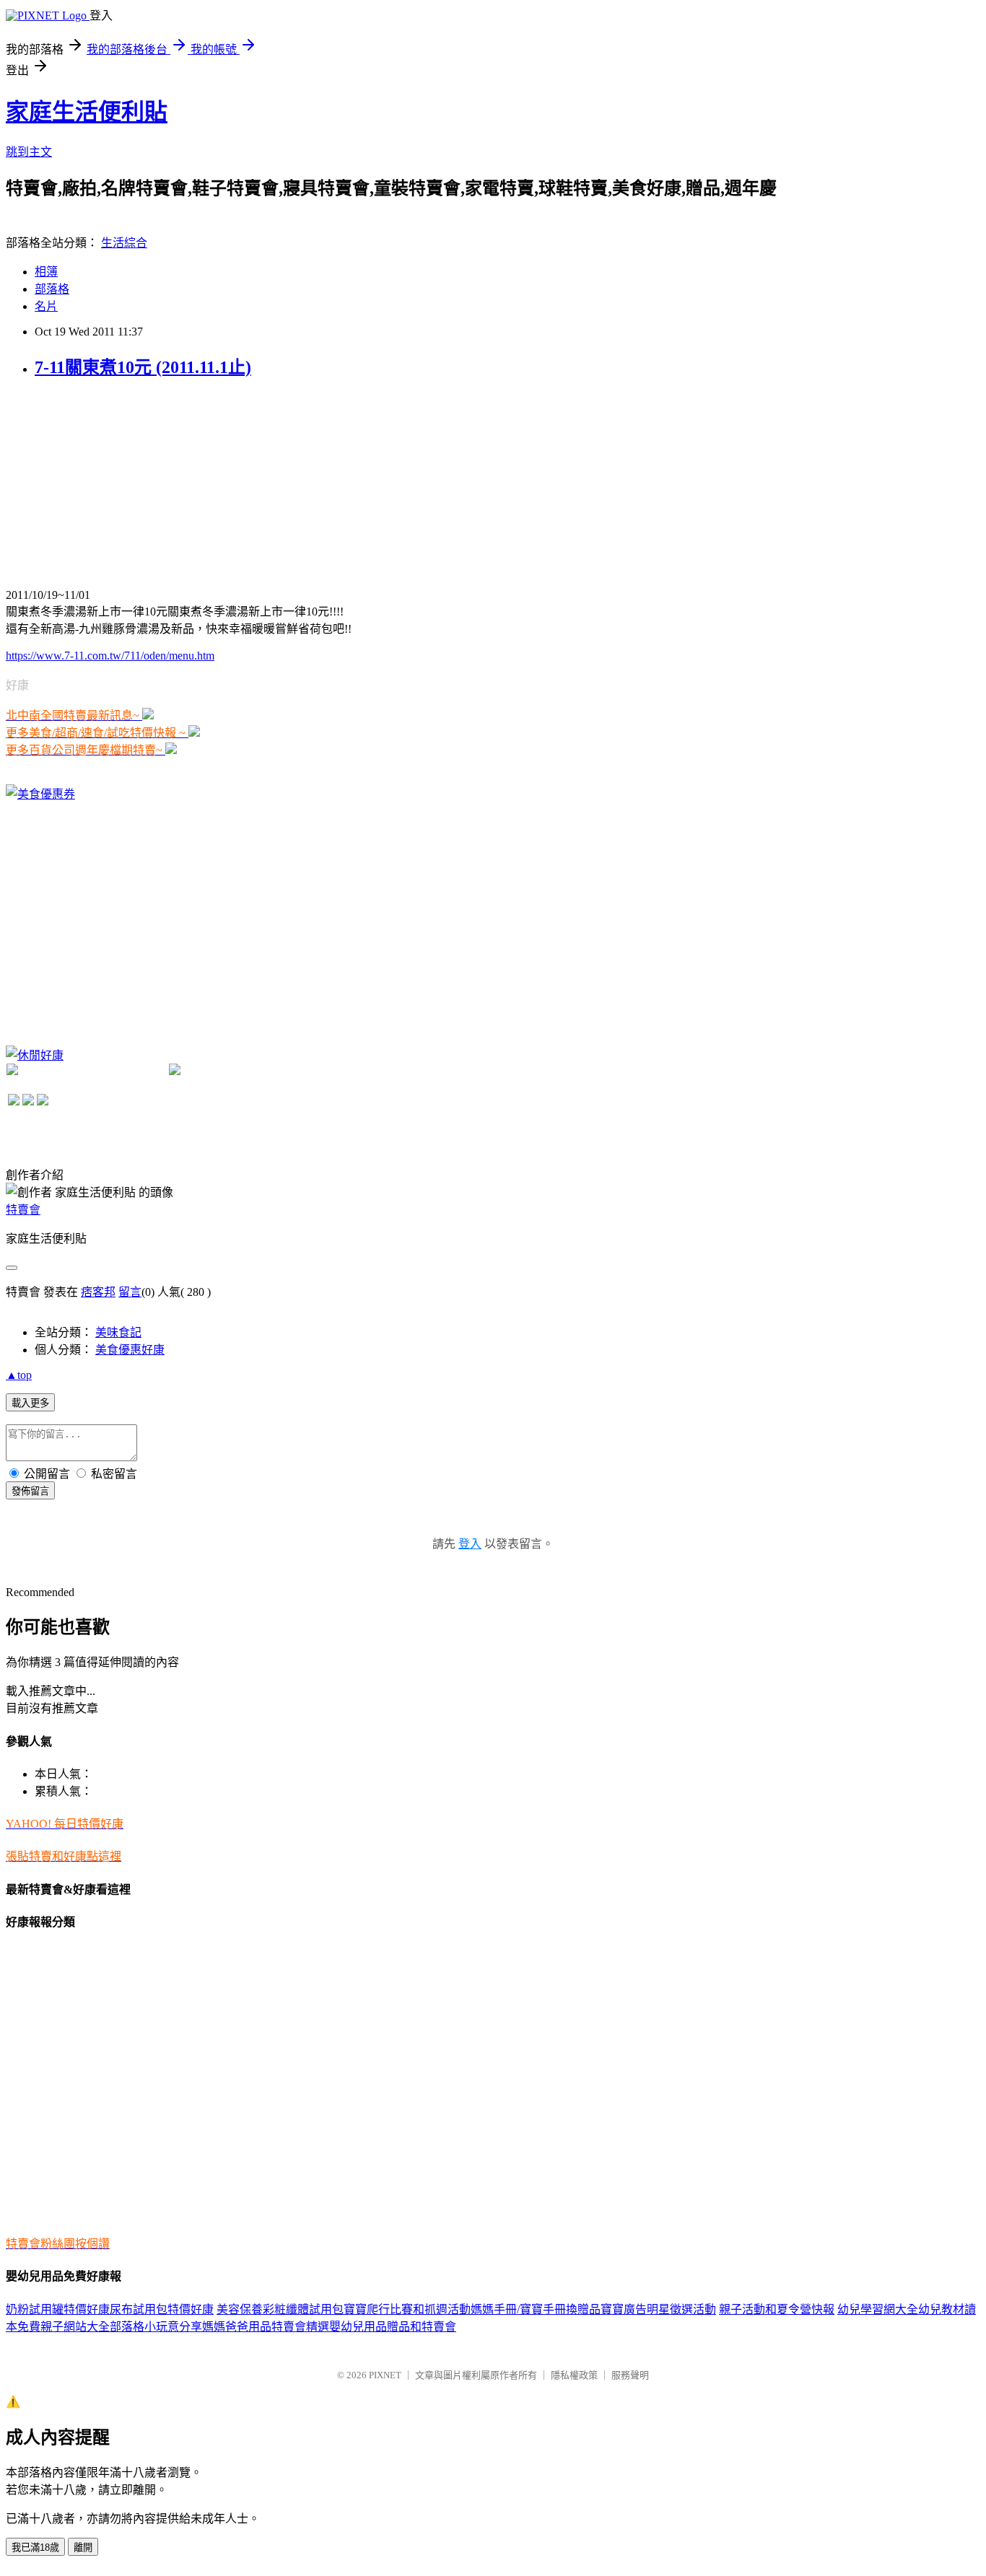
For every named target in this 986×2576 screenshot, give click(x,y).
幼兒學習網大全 (878, 2309)
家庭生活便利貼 (87, 112)
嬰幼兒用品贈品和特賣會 (393, 2327)
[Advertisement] (114, 483)
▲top (19, 1375)
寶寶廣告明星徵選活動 (658, 2309)
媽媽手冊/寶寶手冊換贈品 (536, 2309)
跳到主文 (29, 152)
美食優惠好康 (130, 1350)
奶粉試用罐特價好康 (58, 2309)
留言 (130, 1292)
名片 (46, 306)
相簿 (46, 272)
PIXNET (385, 2375)
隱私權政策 (574, 2375)
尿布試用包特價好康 (162, 2309)
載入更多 (30, 1403)
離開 (83, 2547)
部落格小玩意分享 (156, 2327)
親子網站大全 (75, 2327)
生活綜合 (124, 243)
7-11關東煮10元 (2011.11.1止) (143, 367)
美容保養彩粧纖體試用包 (280, 2309)
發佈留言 (30, 1491)
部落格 (52, 289)
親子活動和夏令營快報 (777, 2309)
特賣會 (23, 1210)
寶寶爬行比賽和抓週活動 (407, 2309)
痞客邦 (98, 1292)
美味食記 (118, 1332)
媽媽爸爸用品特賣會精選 (266, 2327)
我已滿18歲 (35, 2547)
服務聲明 (630, 2375)
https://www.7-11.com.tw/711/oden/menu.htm (110, 656)
